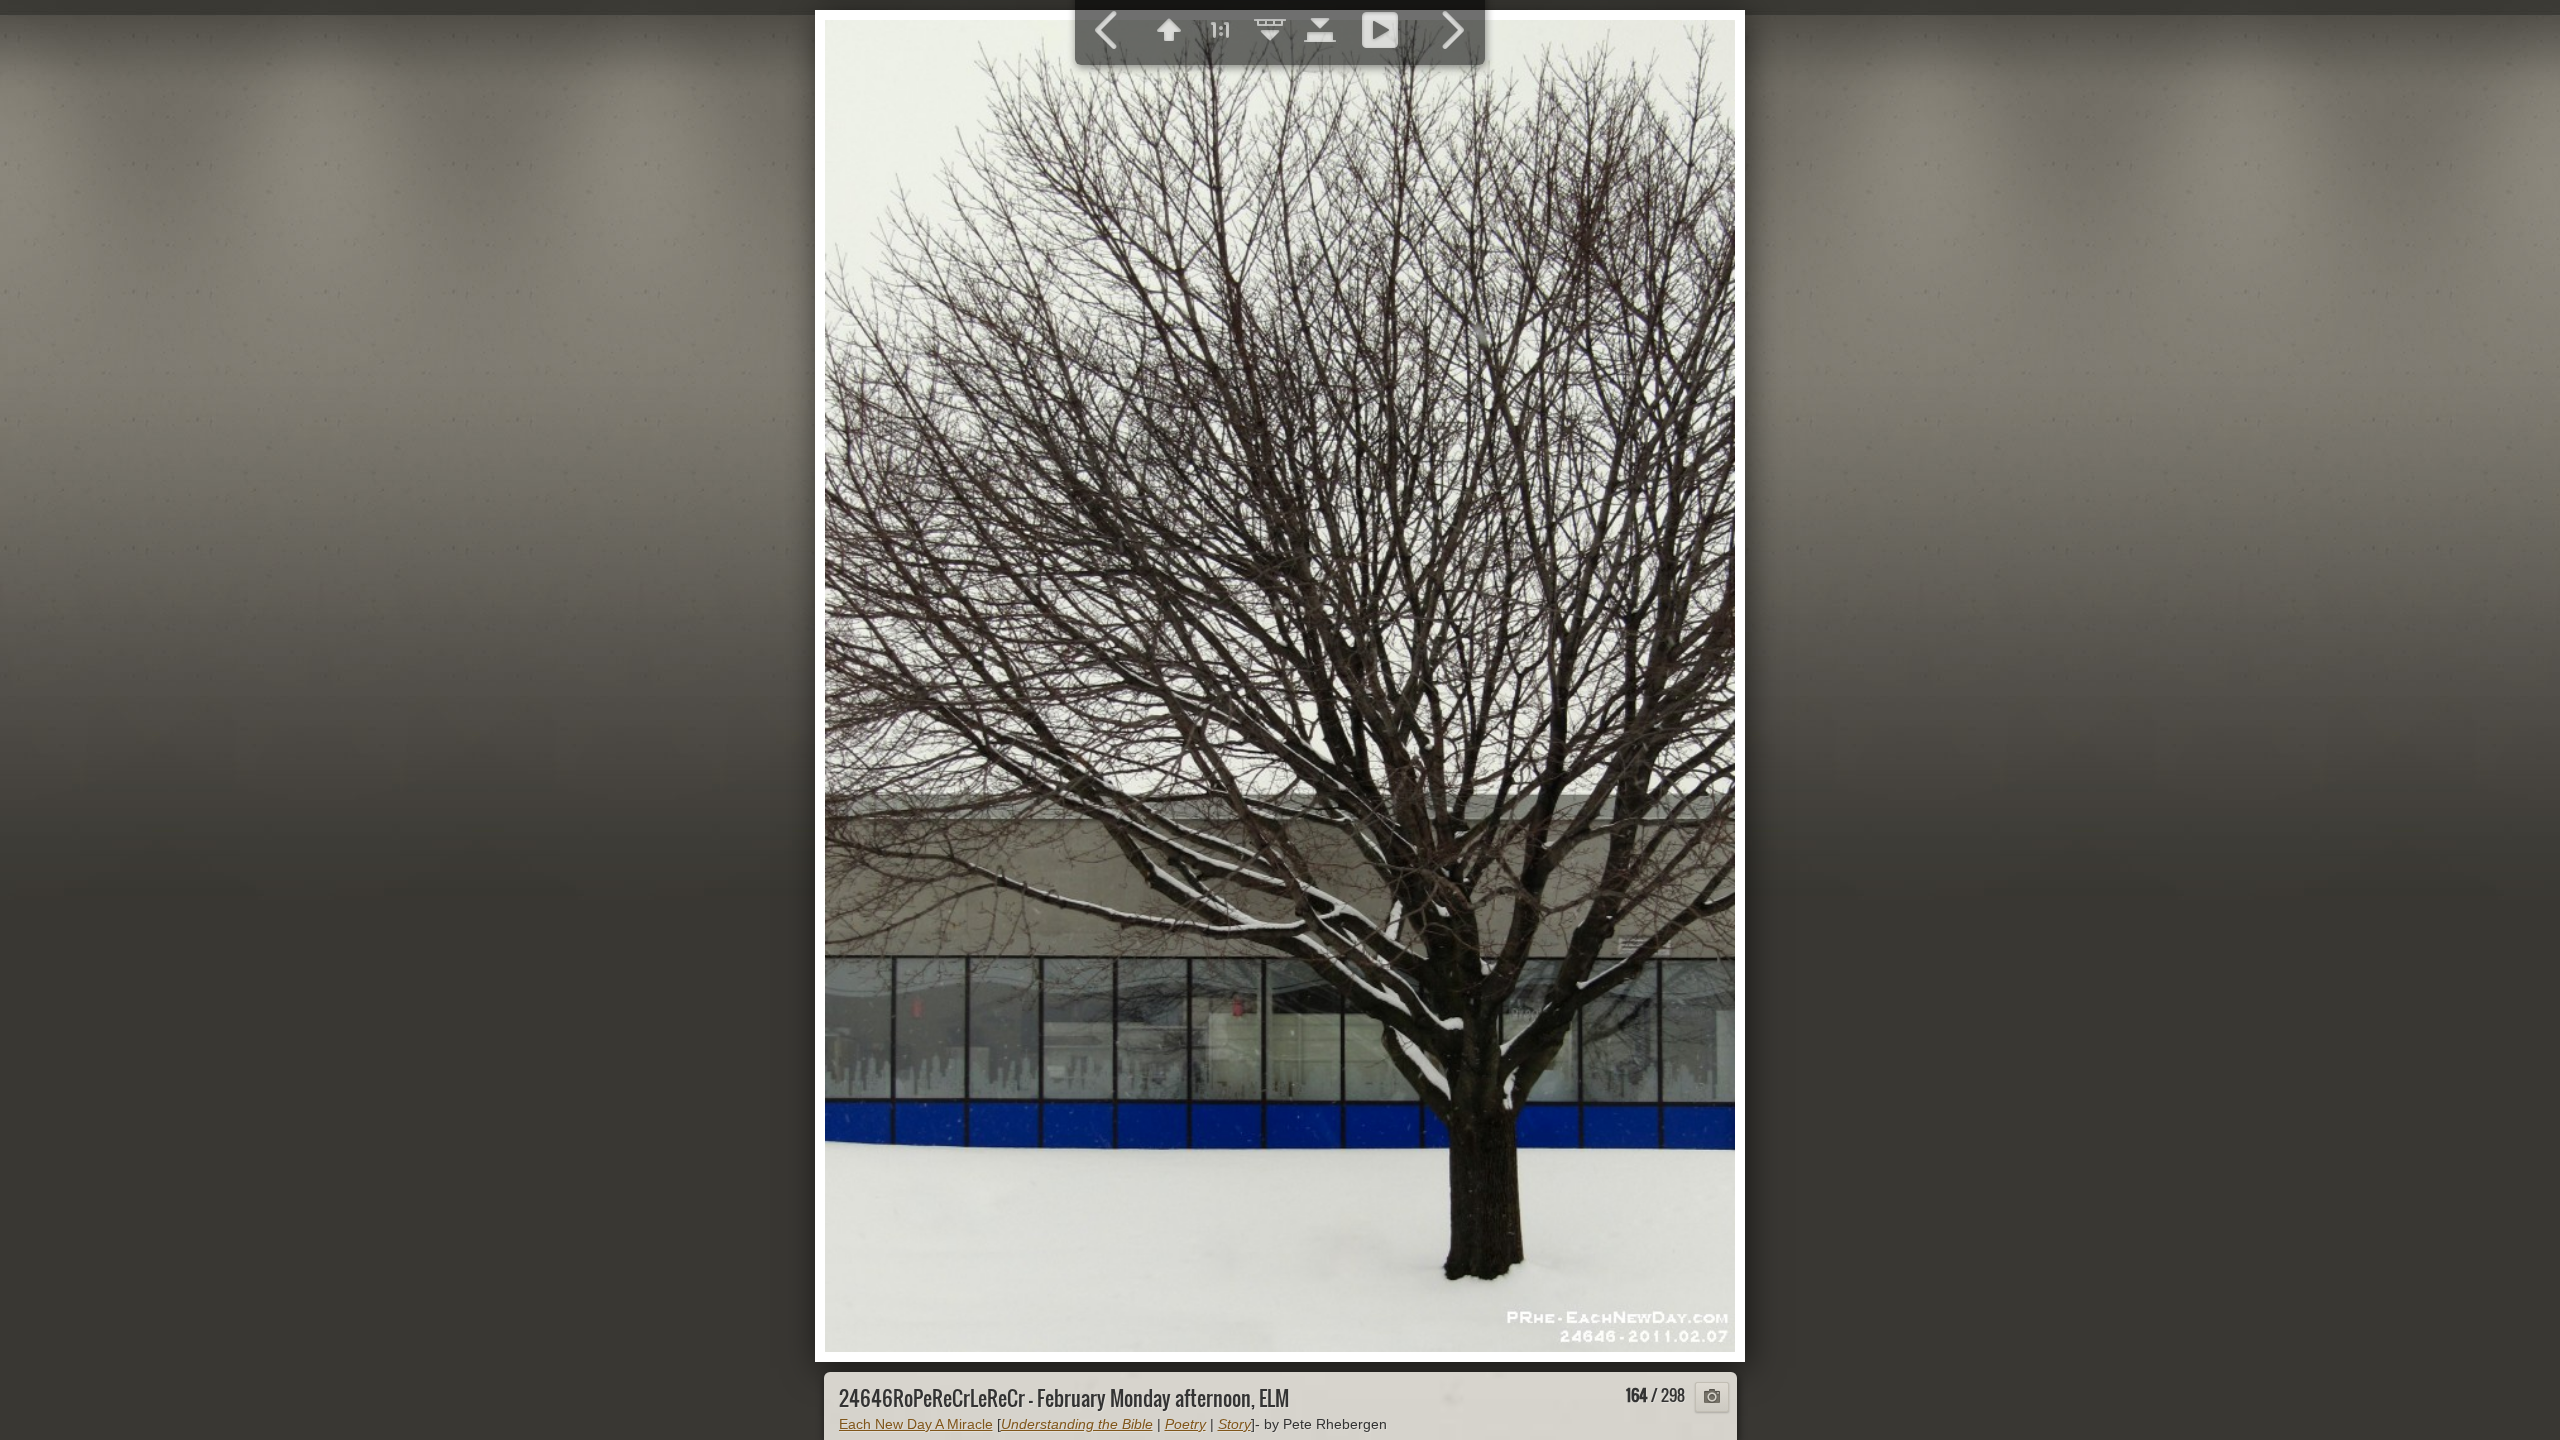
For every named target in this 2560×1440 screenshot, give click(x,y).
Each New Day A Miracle (916, 1424)
